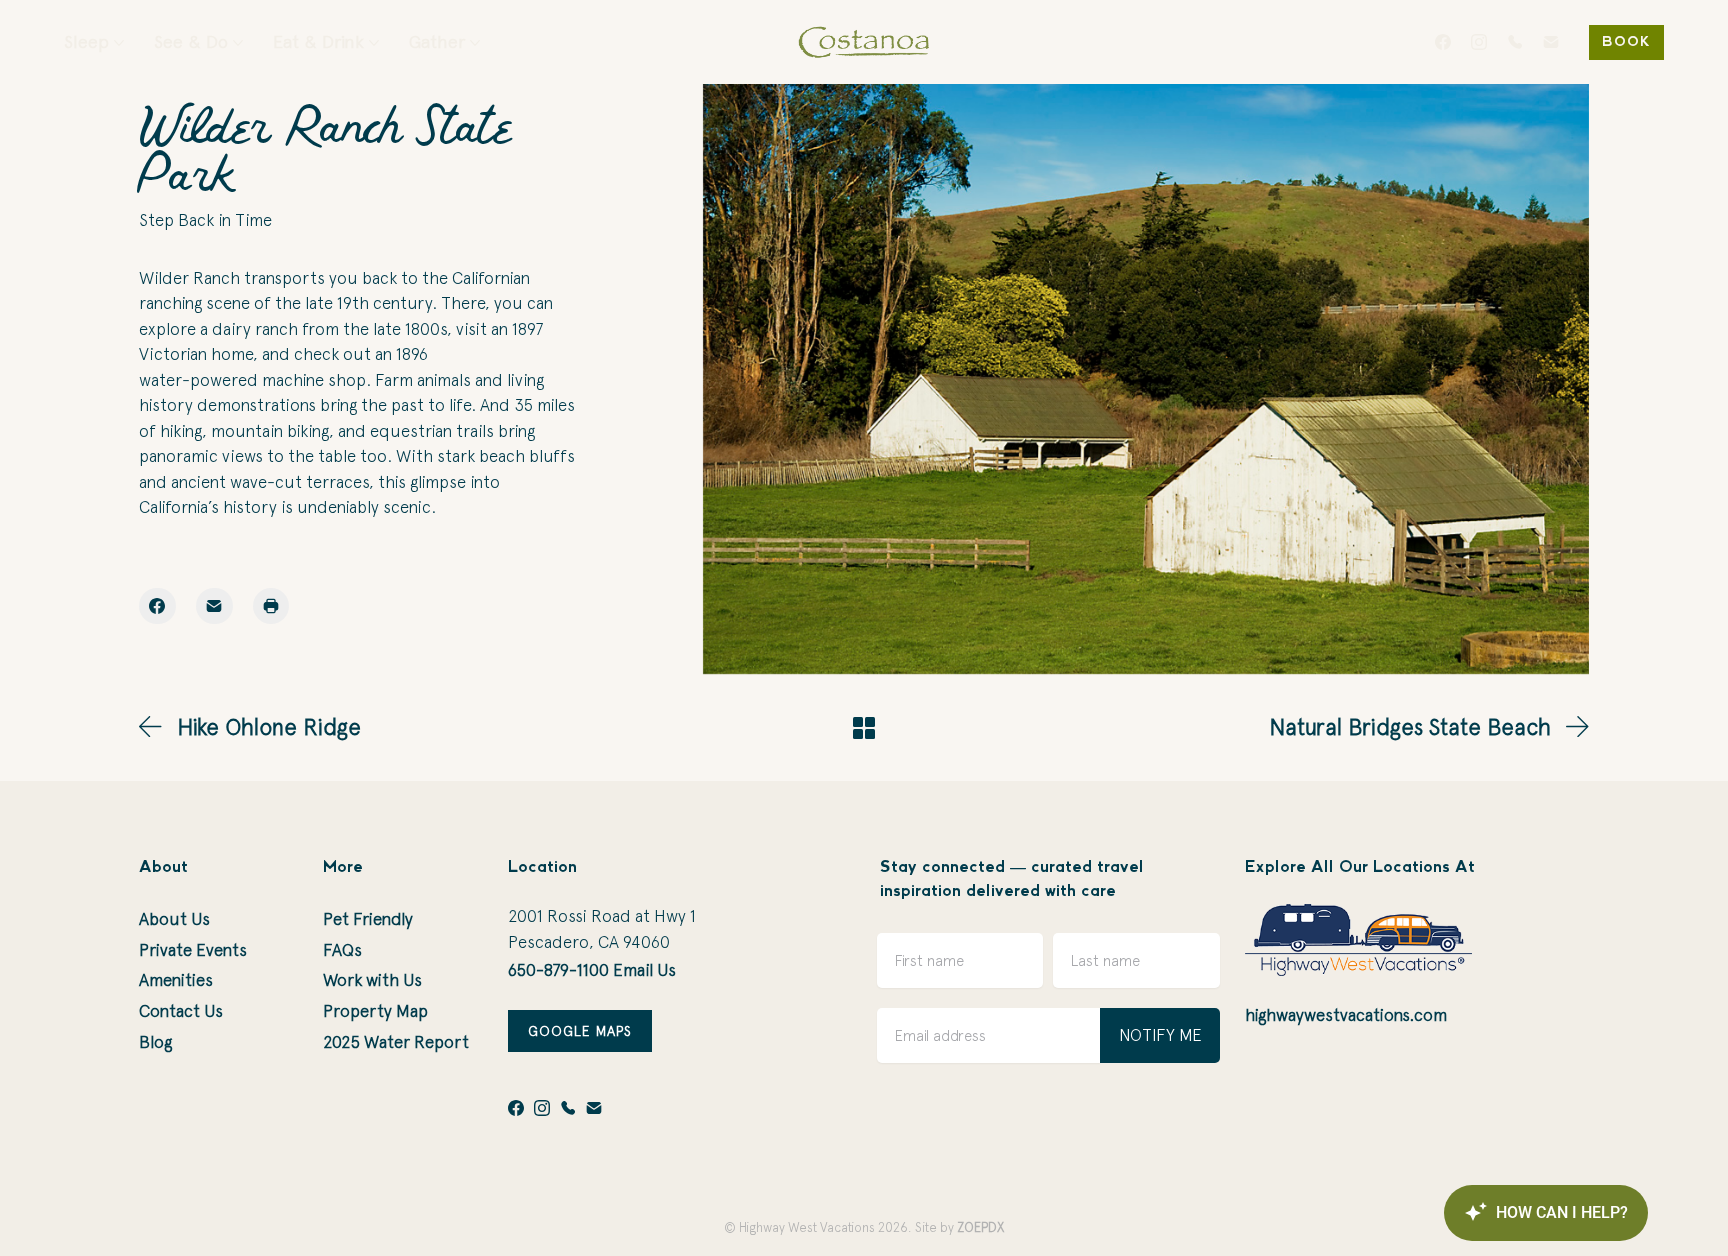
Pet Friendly (368, 919)
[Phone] (1515, 42)
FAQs (342, 950)
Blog (155, 1042)
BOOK (1626, 42)
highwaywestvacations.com (1346, 1015)
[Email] (1551, 42)
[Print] (271, 606)
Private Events (193, 950)
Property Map (375, 1011)
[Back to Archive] (864, 728)
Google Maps (580, 1031)
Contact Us (181, 1011)
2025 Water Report (396, 1042)
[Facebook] (1443, 42)
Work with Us (372, 980)
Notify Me (1160, 1035)
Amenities (176, 980)
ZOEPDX (980, 1227)
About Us (174, 919)
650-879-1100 (558, 970)
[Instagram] (1479, 42)
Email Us (644, 970)
